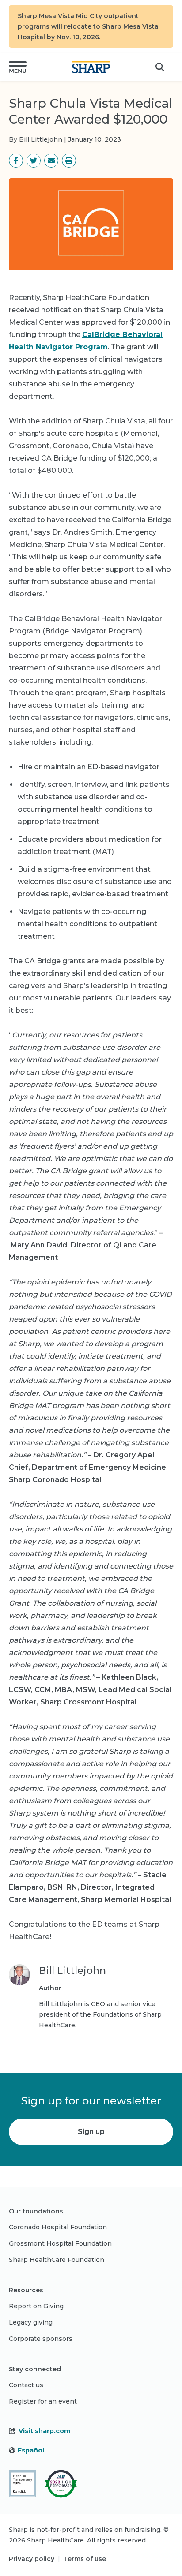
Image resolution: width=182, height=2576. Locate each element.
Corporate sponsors (41, 2339)
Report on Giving (36, 2306)
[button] (18, 67)
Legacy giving (31, 2322)
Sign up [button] (91, 2132)
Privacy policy (32, 2559)
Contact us (26, 2385)
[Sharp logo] (91, 67)
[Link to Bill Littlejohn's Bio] (19, 1997)
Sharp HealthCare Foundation (57, 2260)
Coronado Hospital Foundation (58, 2227)
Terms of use (85, 2559)
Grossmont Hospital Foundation (60, 2243)
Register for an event (43, 2401)
